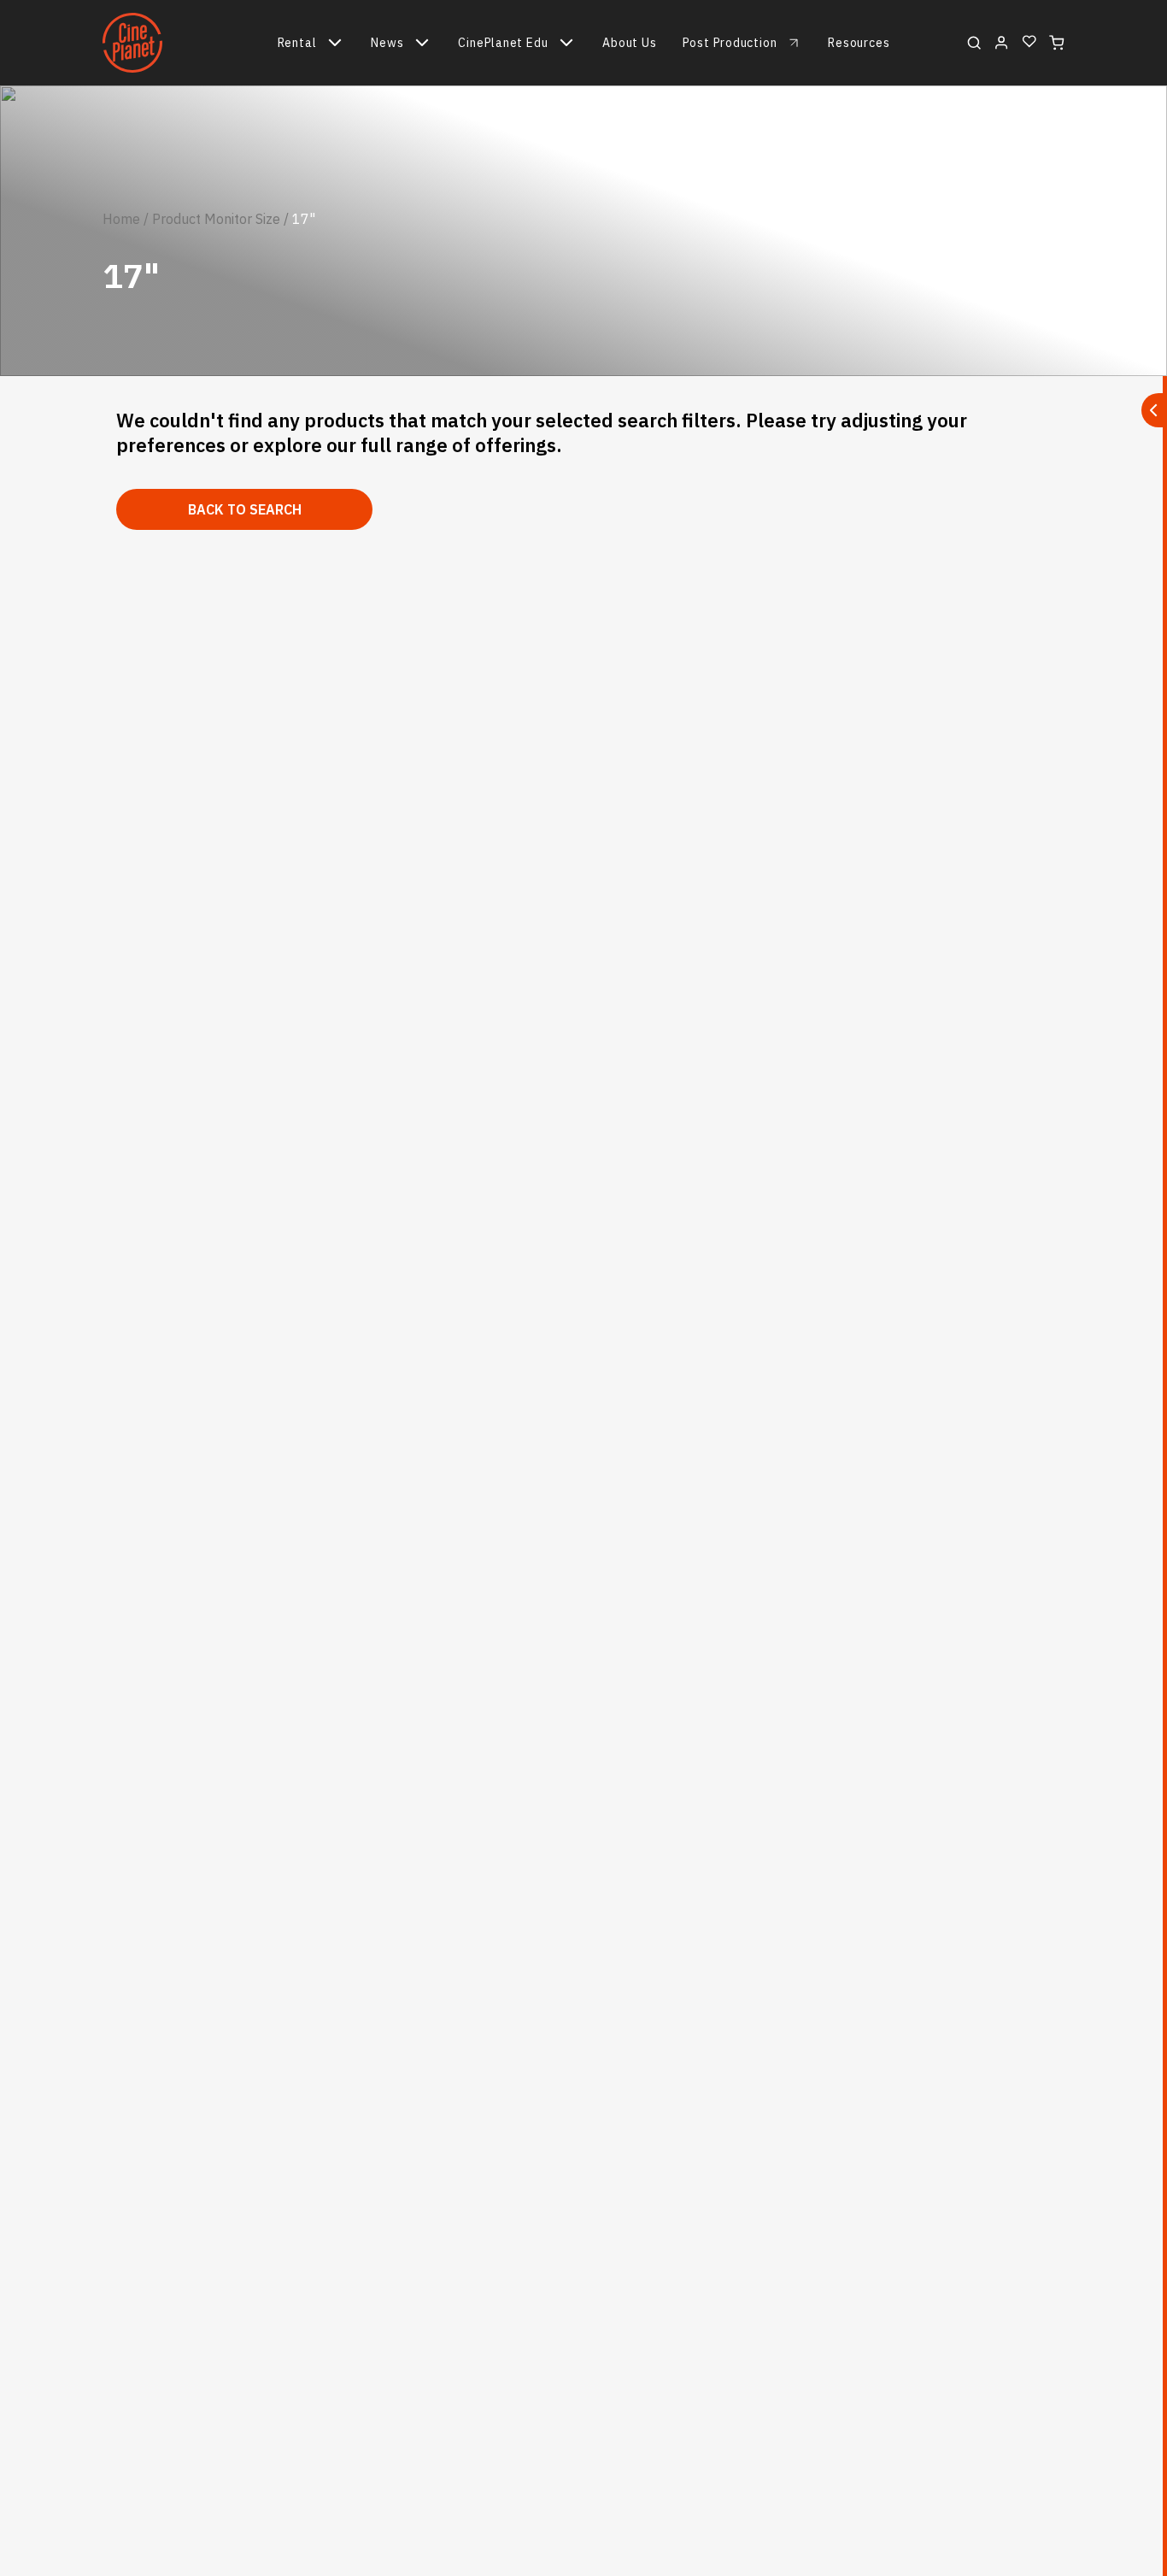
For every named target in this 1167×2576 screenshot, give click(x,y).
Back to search (245, 509)
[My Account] (1002, 43)
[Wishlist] (1029, 42)
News (387, 43)
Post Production (730, 43)
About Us (629, 43)
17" (304, 219)
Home (121, 219)
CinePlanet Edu (503, 43)
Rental (297, 43)
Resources (859, 43)
